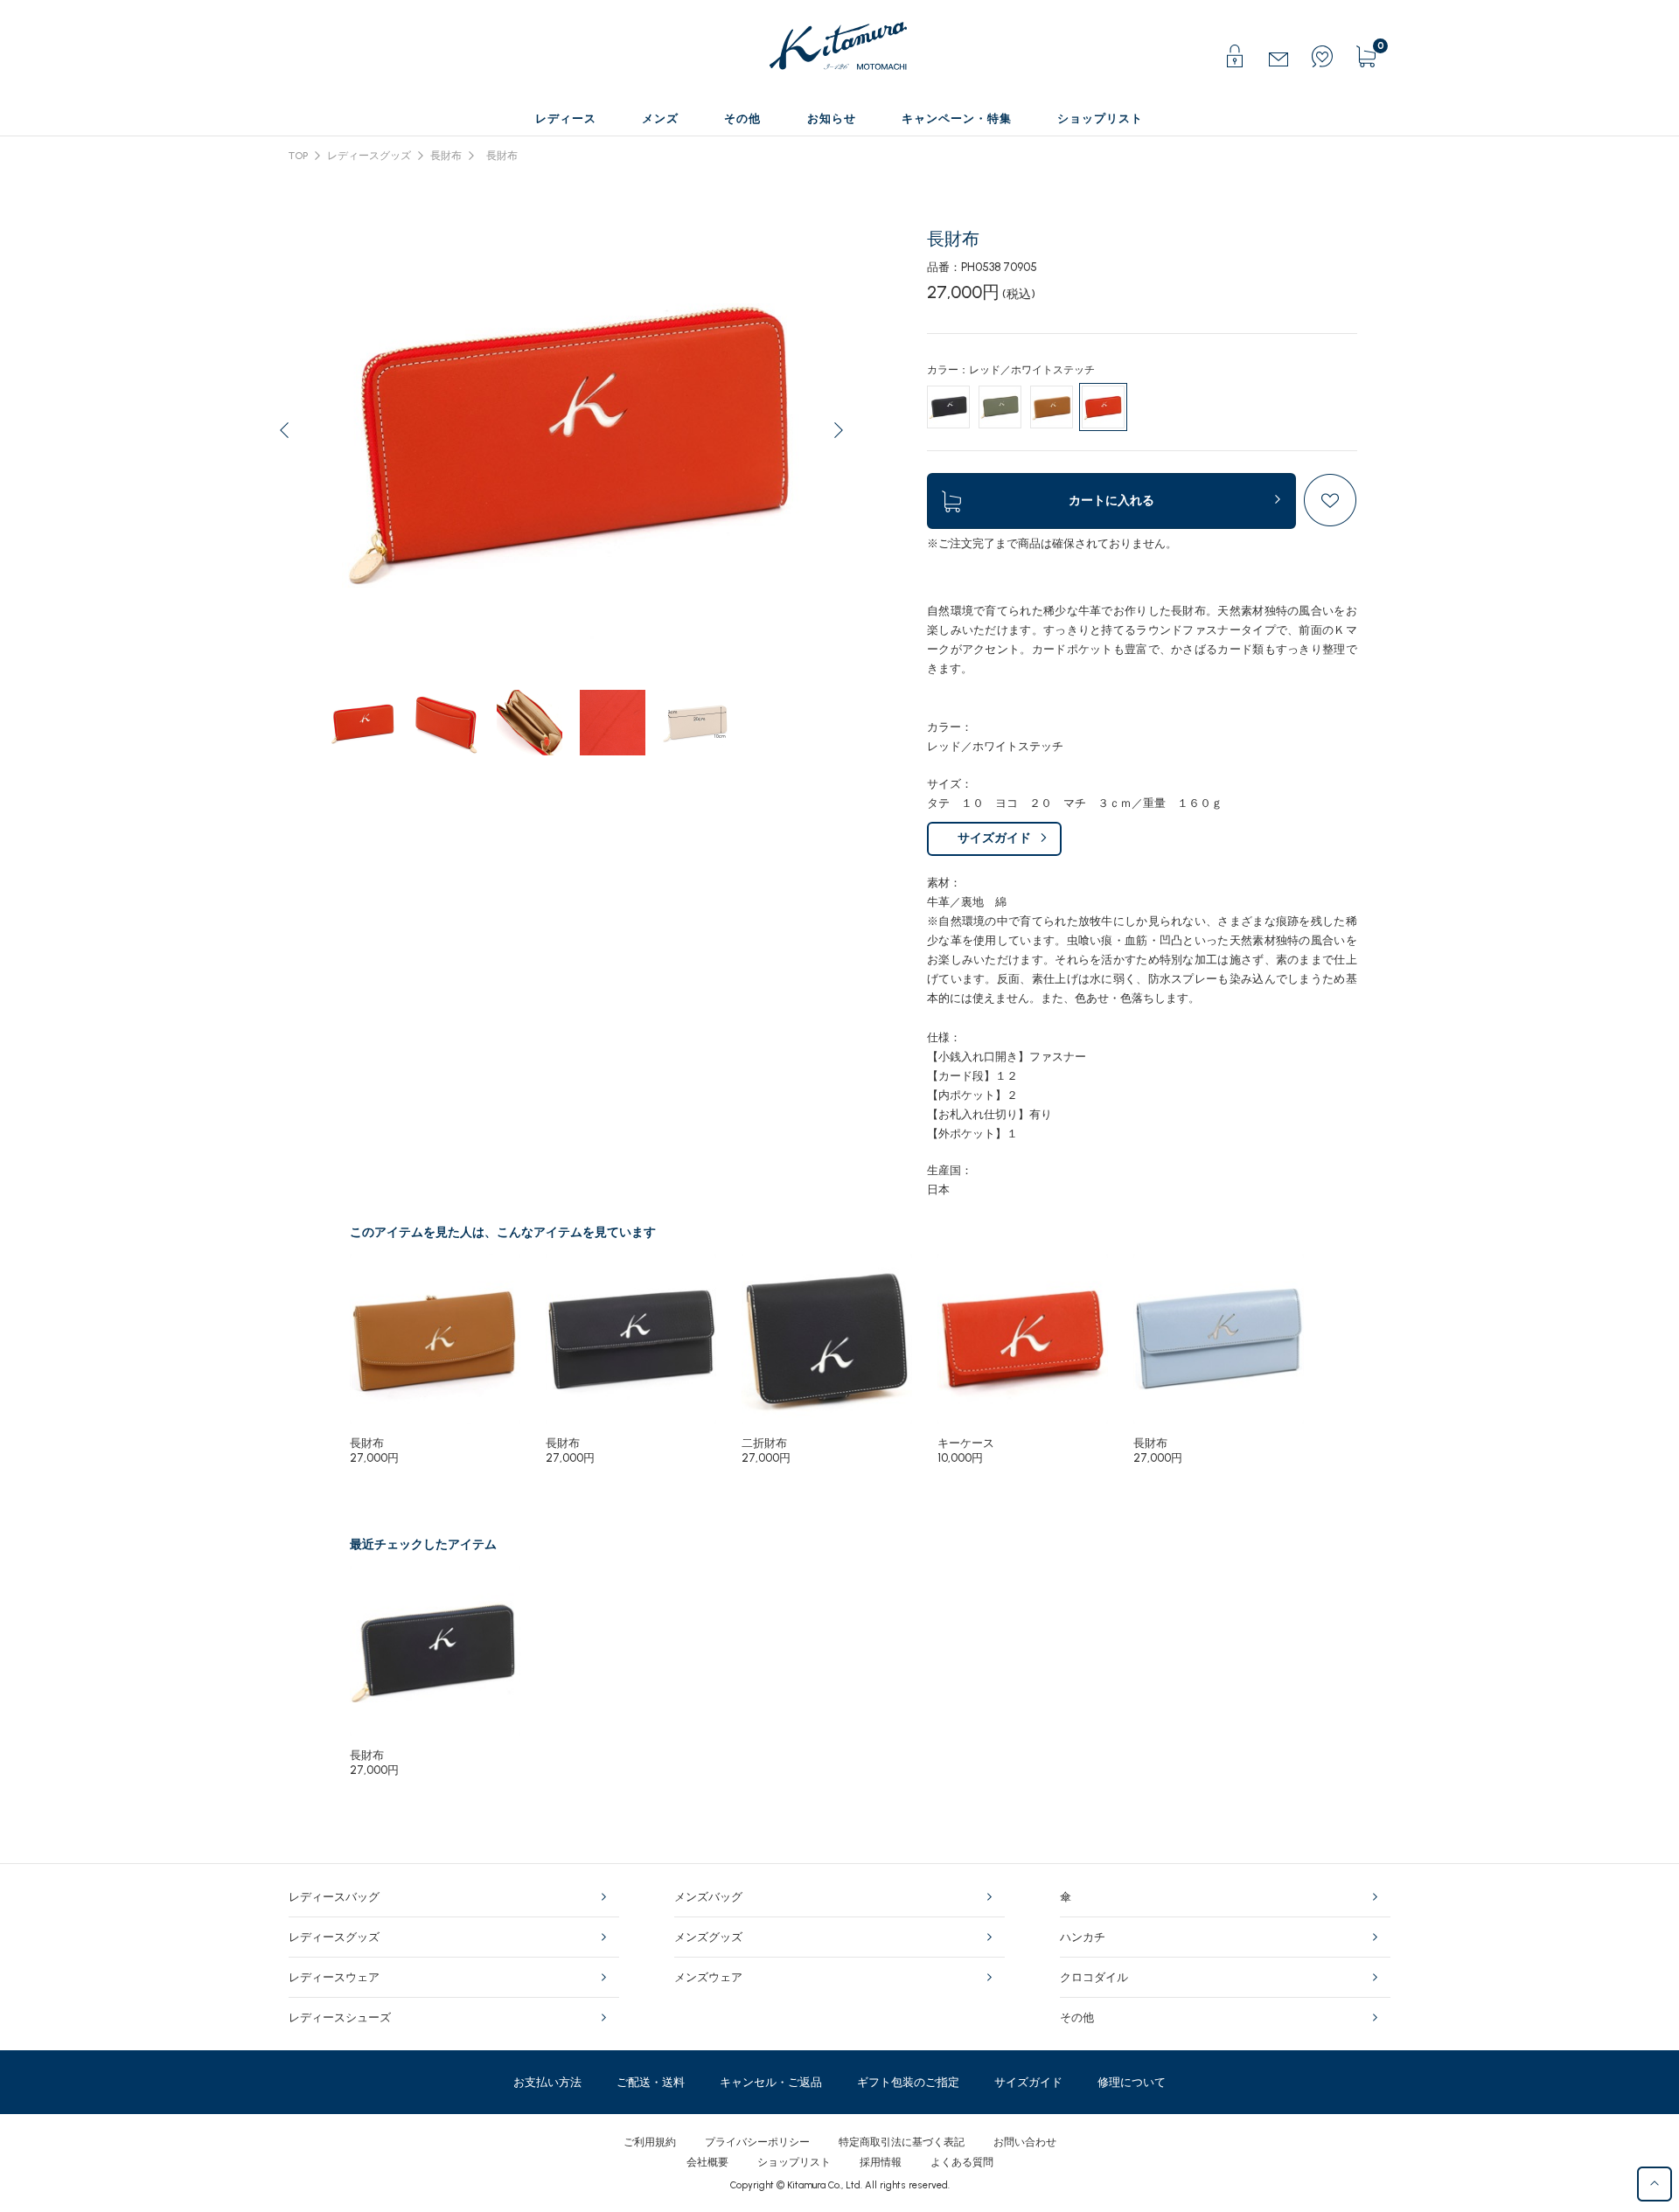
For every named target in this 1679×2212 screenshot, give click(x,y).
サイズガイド (994, 838)
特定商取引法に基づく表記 (902, 2142)
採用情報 (881, 2162)
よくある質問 (962, 2162)
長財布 (446, 156)
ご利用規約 (650, 2142)
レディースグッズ (369, 156)
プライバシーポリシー (757, 2142)
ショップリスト (794, 2162)
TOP (298, 156)
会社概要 (707, 2162)
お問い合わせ (1025, 2142)
